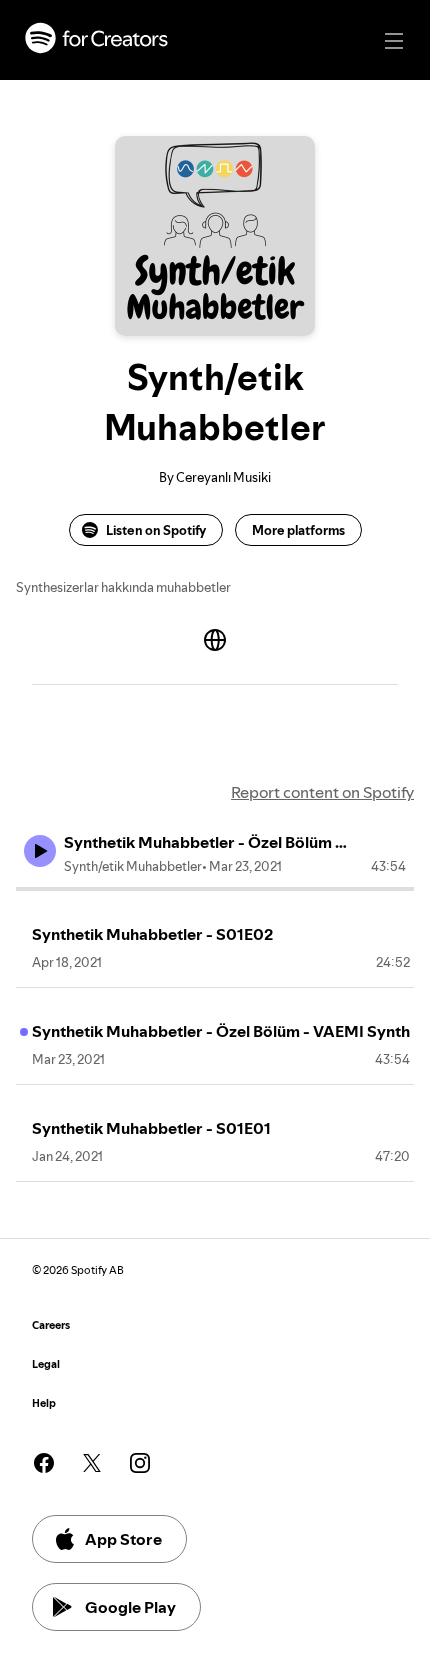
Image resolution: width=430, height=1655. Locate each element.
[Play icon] (40, 851)
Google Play (130, 1607)
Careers (51, 1325)
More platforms (298, 530)
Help (44, 1403)
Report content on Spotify (322, 792)
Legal (46, 1364)
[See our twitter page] (92, 1463)
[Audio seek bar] (215, 889)
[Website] (215, 640)
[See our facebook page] (44, 1463)
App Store (123, 1539)
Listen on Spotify (156, 530)
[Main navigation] (394, 41)
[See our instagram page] (140, 1463)
